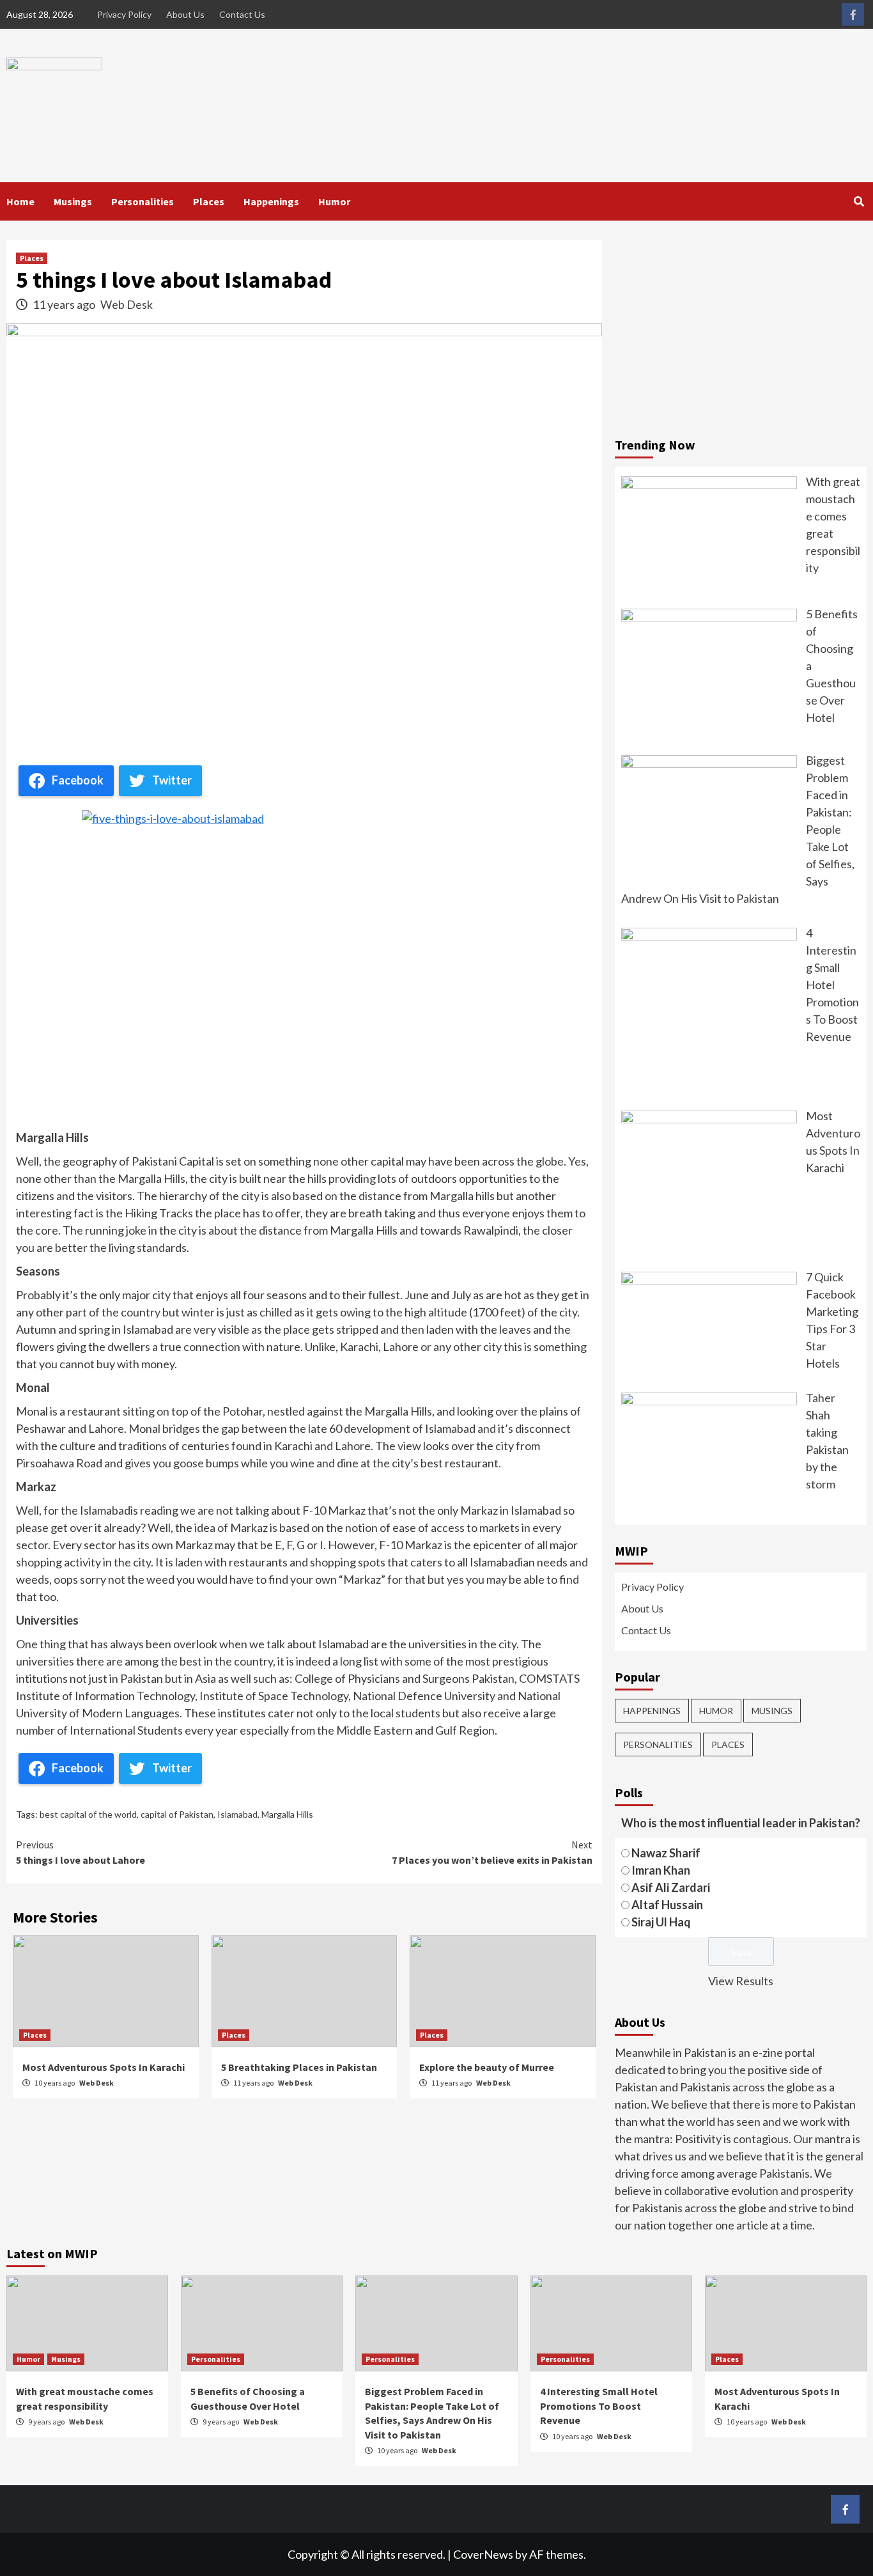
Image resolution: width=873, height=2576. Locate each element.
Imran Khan (661, 1870)
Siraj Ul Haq (661, 1922)
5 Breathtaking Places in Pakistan (299, 2067)
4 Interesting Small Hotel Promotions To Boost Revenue (599, 2406)
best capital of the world (88, 1814)
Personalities (143, 201)
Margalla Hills (287, 1814)
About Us (185, 14)
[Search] (859, 201)
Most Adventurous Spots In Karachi (104, 2067)
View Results (741, 1981)
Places (209, 201)
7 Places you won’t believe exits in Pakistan (492, 1852)
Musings (73, 201)
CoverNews (483, 2554)
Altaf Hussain (667, 1905)
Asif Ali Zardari (671, 1887)
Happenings (271, 201)
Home (20, 201)
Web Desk (127, 304)
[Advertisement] (741, 329)
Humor (334, 201)
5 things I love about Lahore (81, 1852)
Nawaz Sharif (666, 1853)
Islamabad (237, 1814)
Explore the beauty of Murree (487, 2067)
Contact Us (242, 14)
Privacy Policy (124, 14)
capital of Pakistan (177, 1814)
